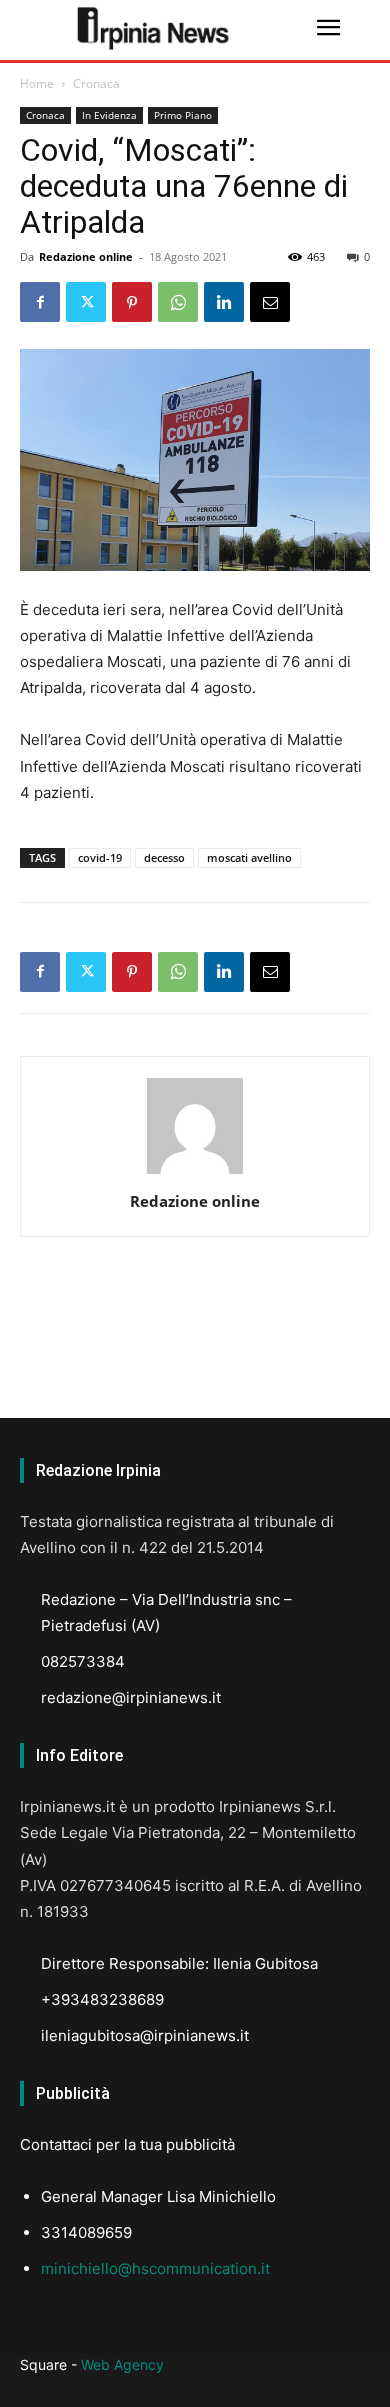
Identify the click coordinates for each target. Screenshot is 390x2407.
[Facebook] (40, 302)
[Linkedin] (224, 302)
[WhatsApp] (178, 302)
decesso (164, 857)
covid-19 (100, 857)
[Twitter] (86, 302)
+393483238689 (102, 1999)
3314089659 (86, 2232)
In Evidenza (109, 115)
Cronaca (96, 83)
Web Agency (122, 2364)
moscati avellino (249, 857)
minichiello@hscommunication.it (155, 2268)
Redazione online (86, 256)
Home (37, 83)
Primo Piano (183, 115)
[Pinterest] (132, 302)
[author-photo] (195, 1173)
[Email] (270, 302)
